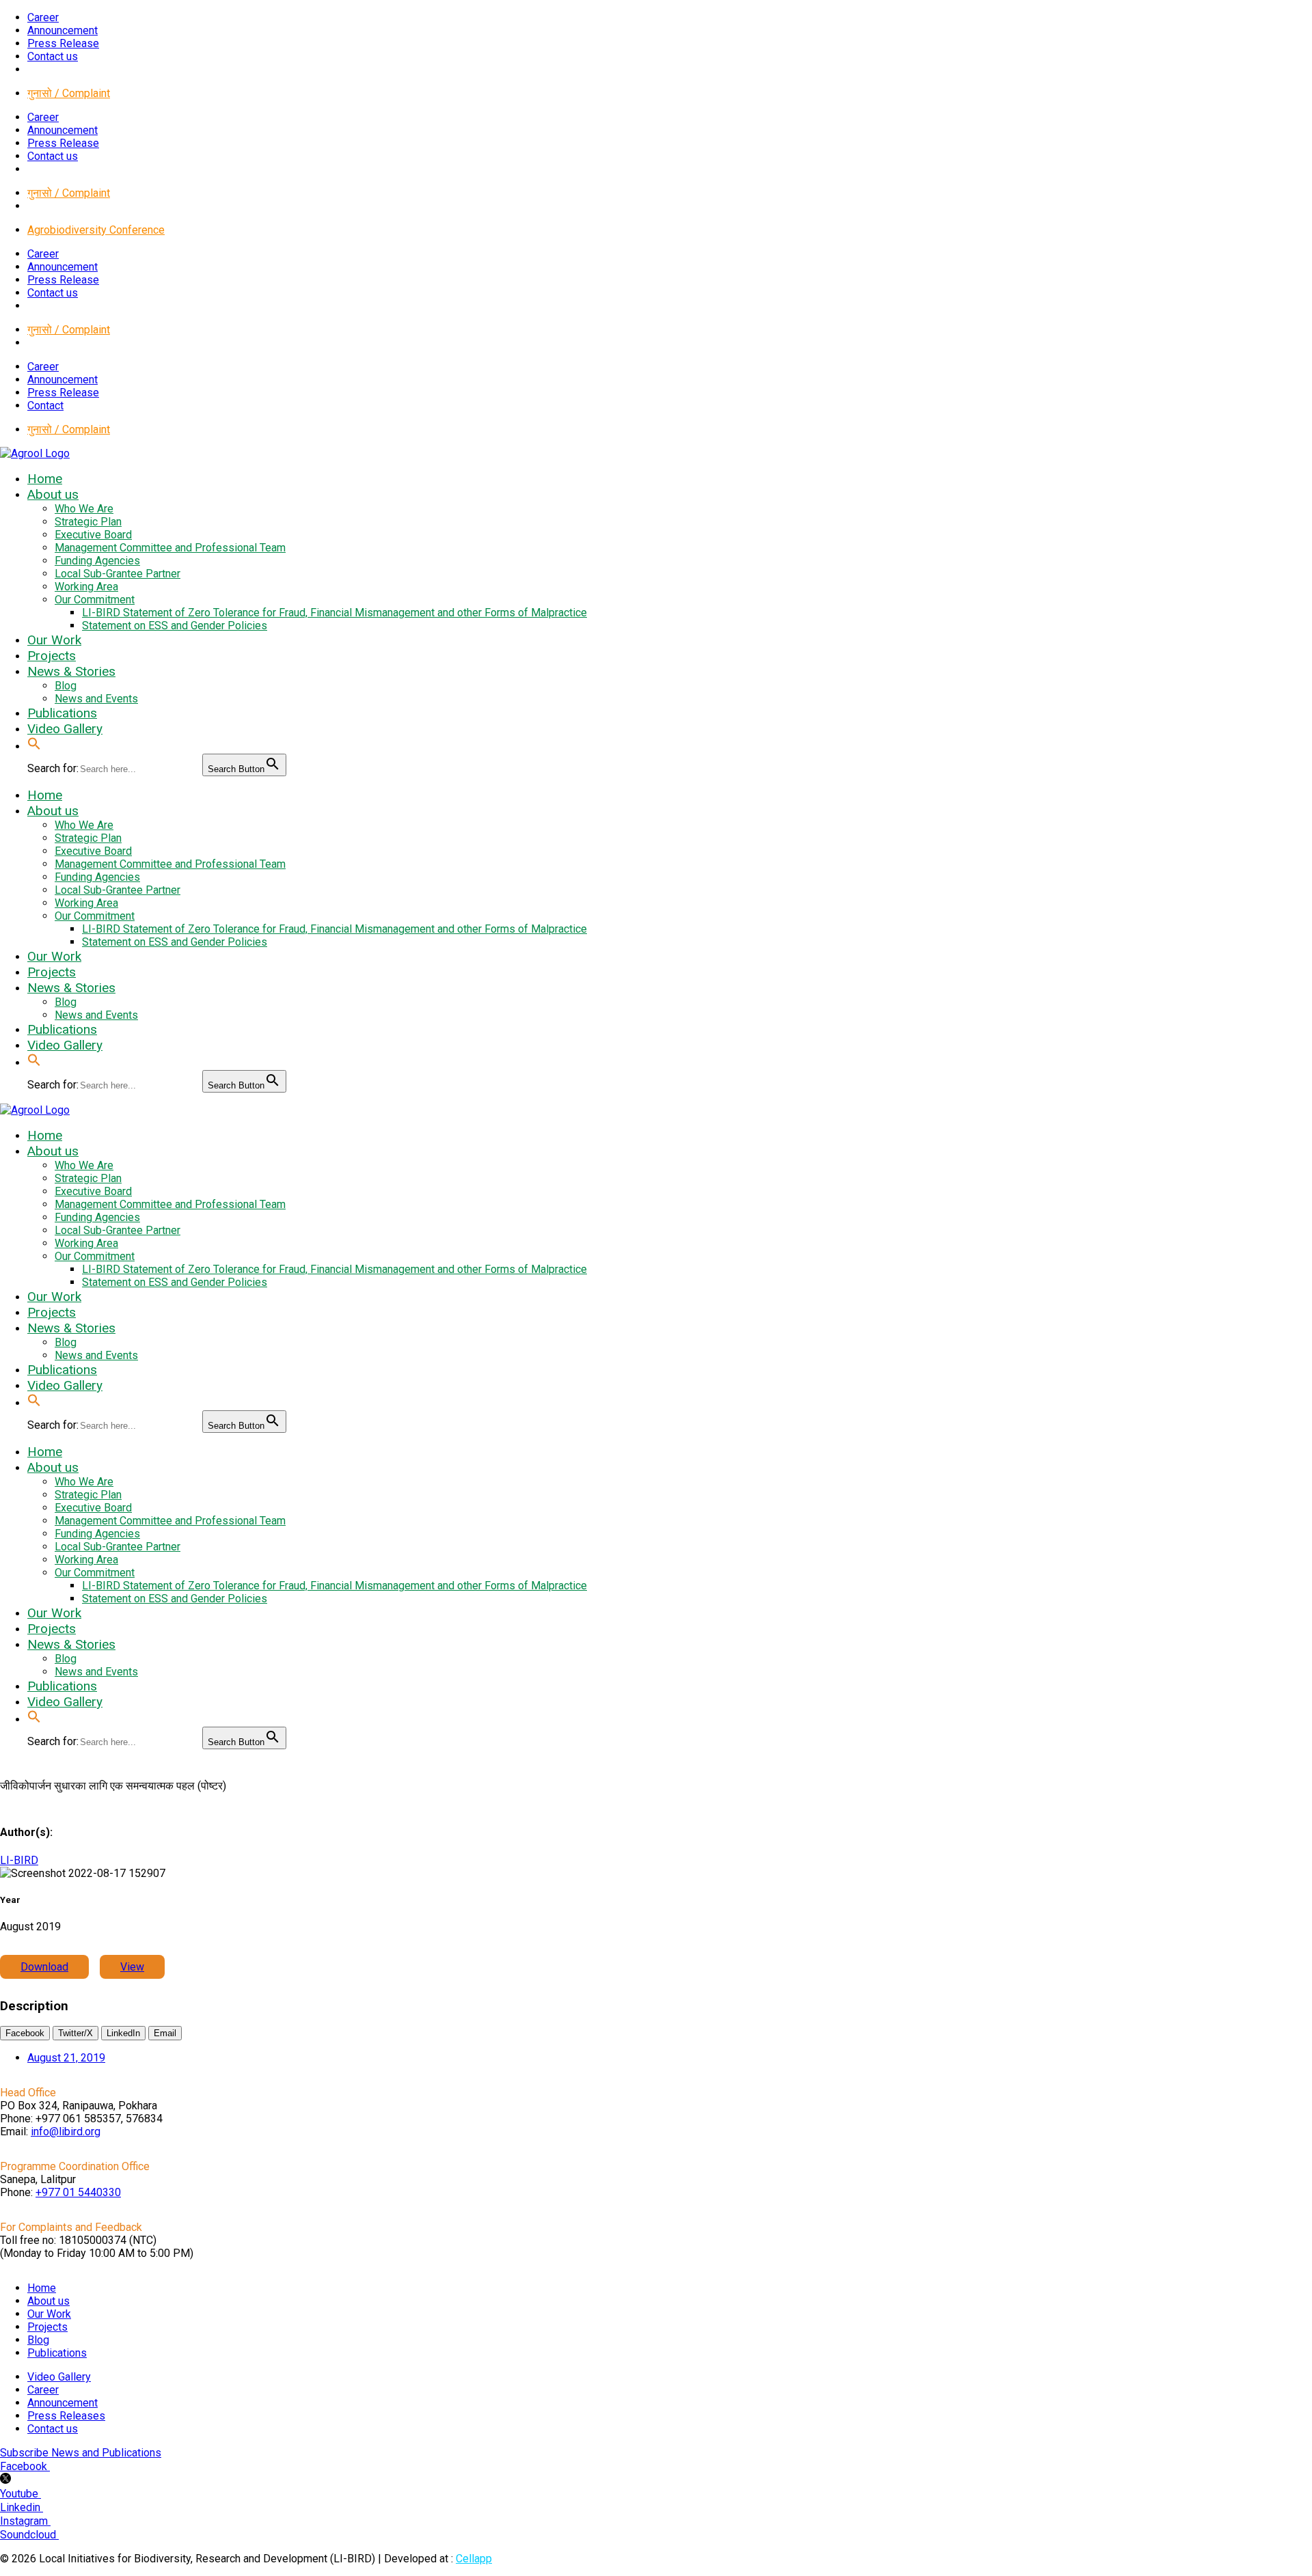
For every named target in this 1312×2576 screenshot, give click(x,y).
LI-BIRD (19, 1860)
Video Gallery (59, 2377)
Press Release (63, 43)
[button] (34, 746)
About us (49, 2301)
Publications (57, 2353)
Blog (38, 2340)
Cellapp (474, 2559)
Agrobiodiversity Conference (96, 230)
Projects (47, 2327)
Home (42, 2288)
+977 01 (78, 2192)
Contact (45, 406)
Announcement (63, 30)
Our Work (49, 2314)
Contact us (53, 56)
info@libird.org (66, 2132)
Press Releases (66, 2416)
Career (43, 17)
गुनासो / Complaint (69, 93)
